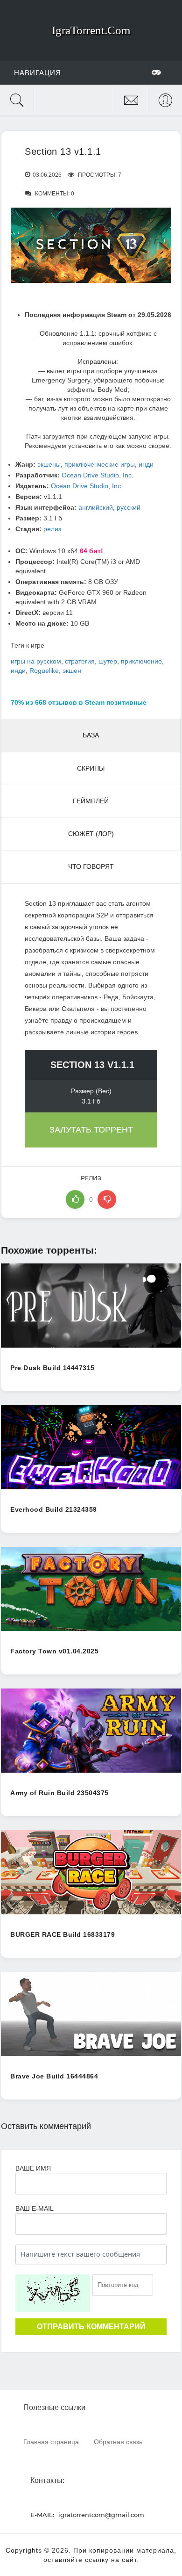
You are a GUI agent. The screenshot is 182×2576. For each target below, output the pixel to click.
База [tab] (91, 735)
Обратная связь (118, 2442)
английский (96, 507)
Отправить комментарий (91, 2327)
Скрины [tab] (91, 768)
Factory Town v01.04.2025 (54, 1651)
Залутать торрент (91, 1130)
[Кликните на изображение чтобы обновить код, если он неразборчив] (53, 2293)
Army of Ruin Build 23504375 (59, 1793)
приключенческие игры (100, 464)
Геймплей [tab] (91, 801)
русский (129, 507)
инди (146, 464)
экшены (49, 464)
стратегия (80, 661)
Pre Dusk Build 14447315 (52, 1368)
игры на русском (36, 661)
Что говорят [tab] (91, 866)
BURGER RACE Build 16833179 (63, 1934)
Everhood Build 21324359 (54, 1509)
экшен (72, 671)
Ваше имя (33, 2168)
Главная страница (51, 2442)
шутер (108, 661)
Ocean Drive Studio (90, 475)
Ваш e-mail (34, 2208)
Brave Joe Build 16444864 (54, 2076)
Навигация (38, 73)
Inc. (128, 475)
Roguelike (44, 671)
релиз (52, 529)
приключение (141, 661)
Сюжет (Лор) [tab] (91, 834)
